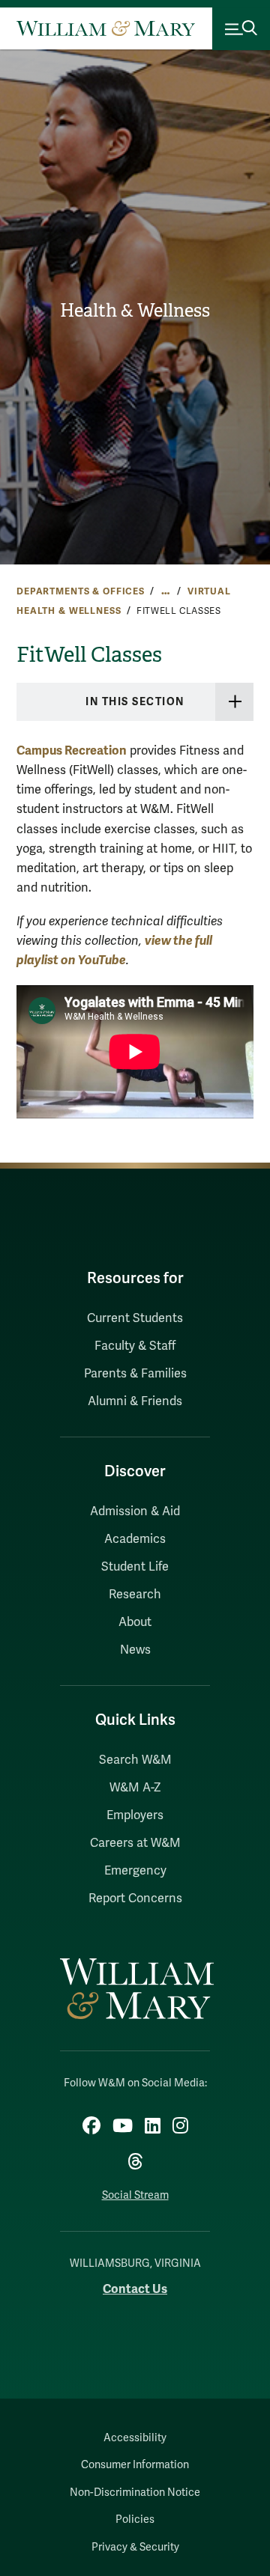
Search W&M (135, 1760)
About (135, 1622)
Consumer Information (135, 2465)
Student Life (135, 1567)
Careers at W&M (135, 1843)
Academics (135, 1539)
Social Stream (135, 2195)
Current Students (135, 1318)
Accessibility (135, 2438)
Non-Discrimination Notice (135, 2493)
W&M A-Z (135, 1788)
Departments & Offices (81, 591)
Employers (135, 1815)
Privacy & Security (135, 2547)
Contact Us (135, 2289)
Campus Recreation (72, 750)
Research (135, 1595)
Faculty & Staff (135, 1346)
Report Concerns (135, 1898)
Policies (135, 2519)
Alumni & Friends (135, 1401)
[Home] (106, 29)
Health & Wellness (135, 311)
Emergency (135, 1871)
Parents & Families (135, 1374)
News (135, 1650)
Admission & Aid (135, 1511)
